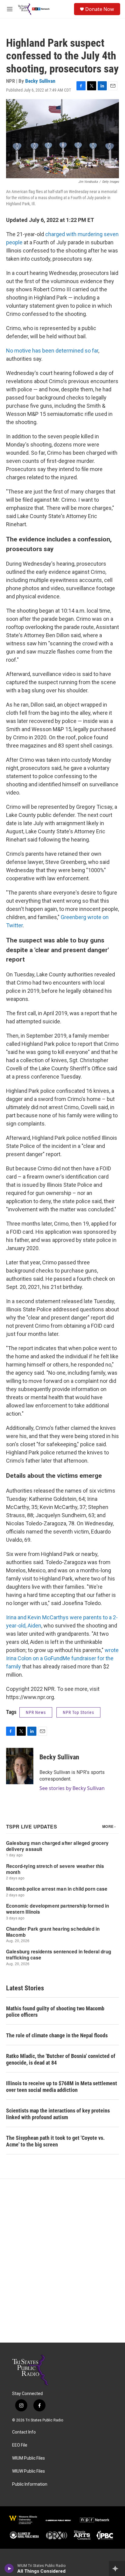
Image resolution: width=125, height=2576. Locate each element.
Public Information (30, 2484)
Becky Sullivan (40, 81)
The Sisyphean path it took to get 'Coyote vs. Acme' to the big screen (55, 2141)
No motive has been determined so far (52, 351)
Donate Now (100, 9)
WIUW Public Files (29, 2471)
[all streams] (117, 2568)
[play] (9, 2568)
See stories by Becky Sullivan (72, 1788)
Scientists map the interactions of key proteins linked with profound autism (58, 2114)
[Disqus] (62, 2261)
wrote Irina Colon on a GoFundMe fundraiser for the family (62, 1658)
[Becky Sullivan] (20, 1766)
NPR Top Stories (78, 1712)
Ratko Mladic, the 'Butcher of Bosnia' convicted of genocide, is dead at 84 (61, 2059)
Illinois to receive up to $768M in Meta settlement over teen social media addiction (62, 2087)
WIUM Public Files (29, 2458)
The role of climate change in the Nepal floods (57, 2035)
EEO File (20, 2445)
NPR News (36, 1712)
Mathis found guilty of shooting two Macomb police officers (55, 2012)
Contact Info (24, 2432)
